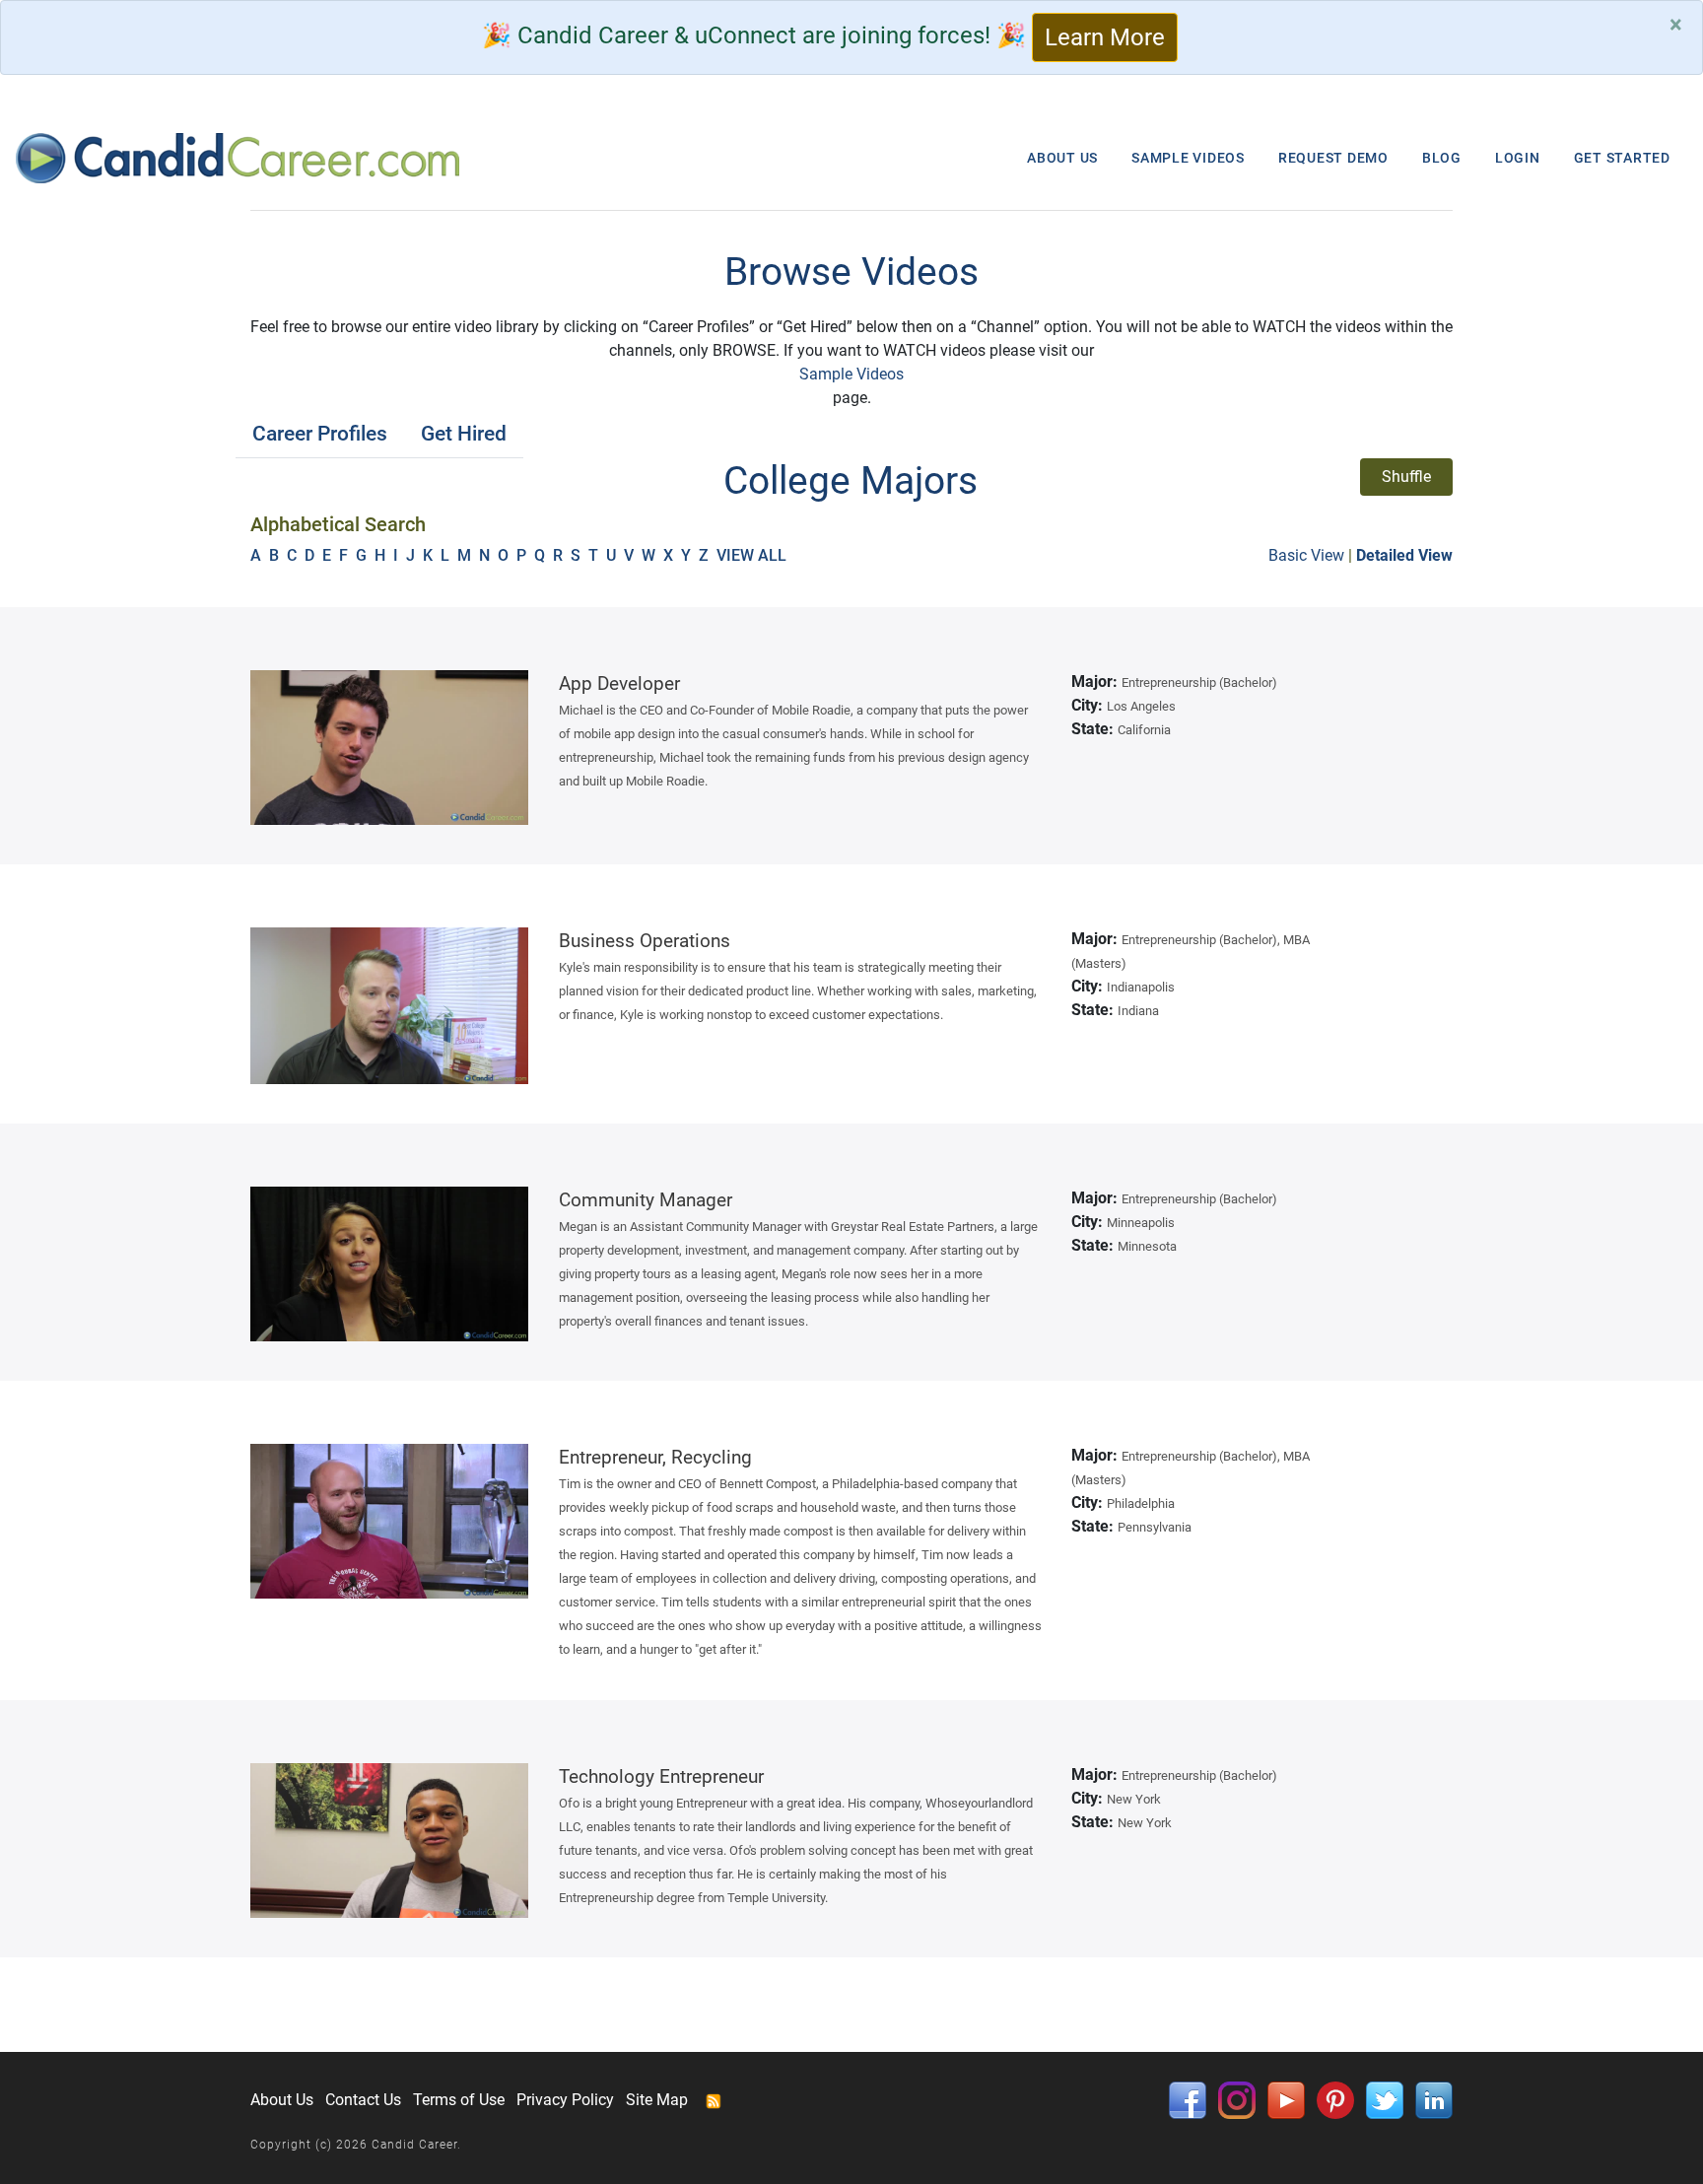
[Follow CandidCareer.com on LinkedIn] (1434, 2099)
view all (753, 555)
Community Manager (646, 1200)
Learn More (1105, 37)
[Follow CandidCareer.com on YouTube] (1286, 2099)
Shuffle (1406, 477)
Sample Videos (851, 374)
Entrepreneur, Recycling (655, 1457)
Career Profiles (320, 434)
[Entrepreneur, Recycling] (390, 1521)
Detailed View (1404, 555)
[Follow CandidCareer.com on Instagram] (1237, 2099)
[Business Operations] (390, 1006)
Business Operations (645, 941)
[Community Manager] (390, 1264)
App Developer (619, 683)
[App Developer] (390, 748)
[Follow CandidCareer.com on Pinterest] (1335, 2099)
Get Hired (464, 434)
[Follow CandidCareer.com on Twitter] (1385, 2099)
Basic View (1306, 555)
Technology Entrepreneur (661, 1776)
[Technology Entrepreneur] (390, 1841)
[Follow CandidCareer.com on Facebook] (1188, 2099)
